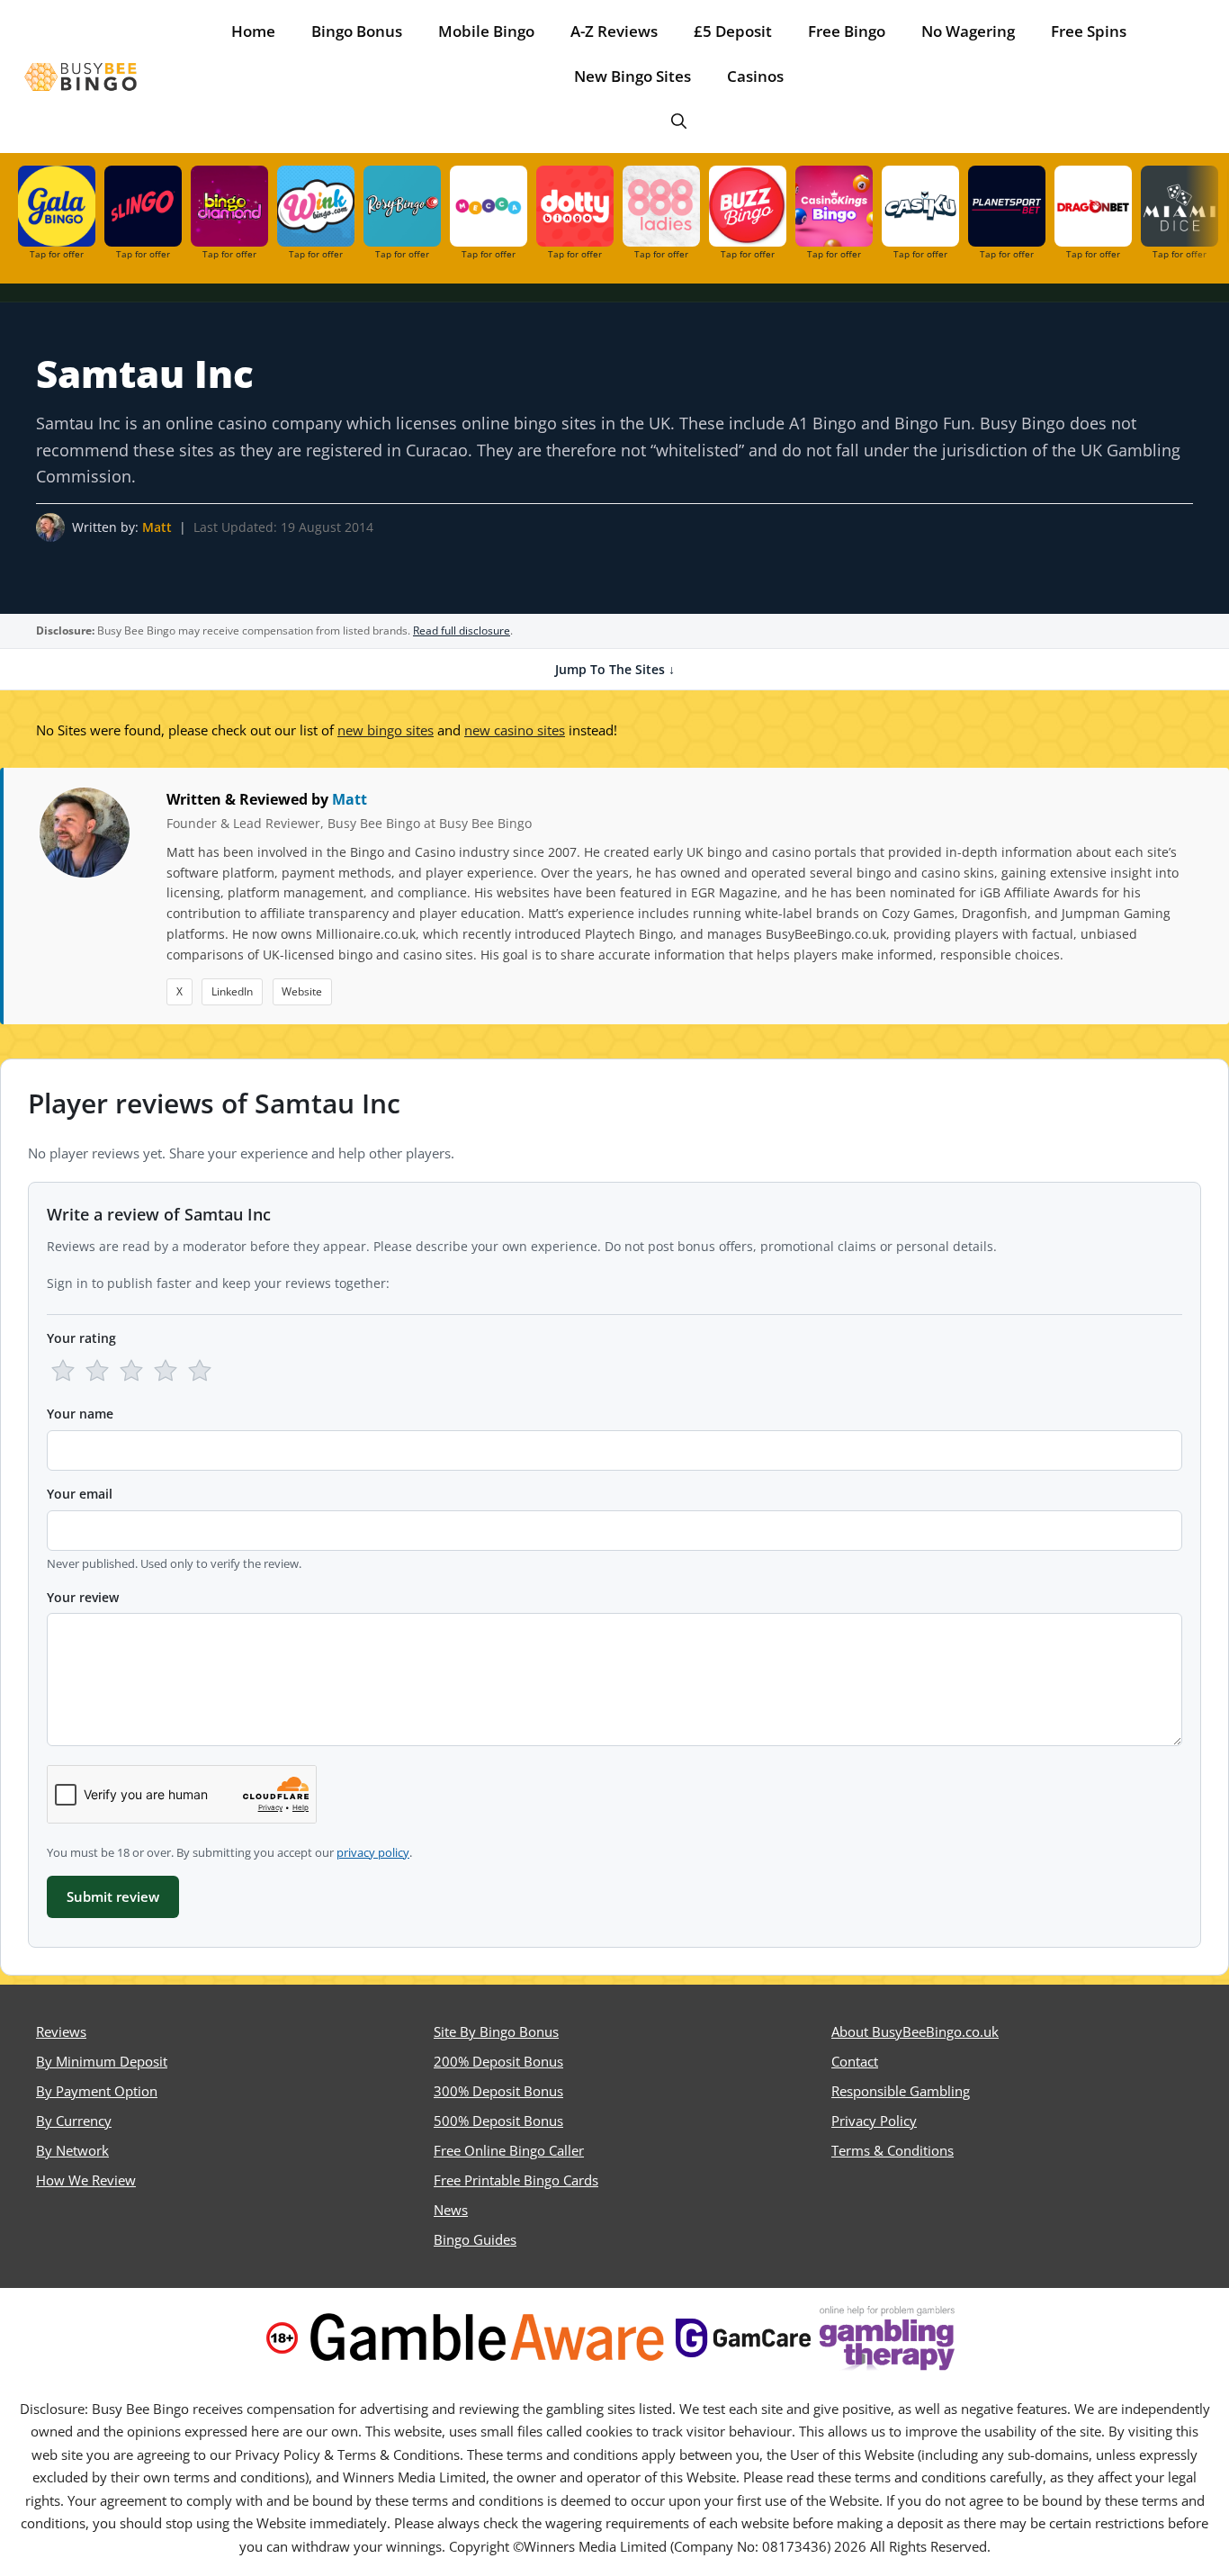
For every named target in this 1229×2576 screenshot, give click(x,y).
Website (302, 991)
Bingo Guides (475, 2239)
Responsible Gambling (901, 2091)
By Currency (74, 2121)
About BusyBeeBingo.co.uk (915, 2031)
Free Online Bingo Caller (509, 2150)
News (451, 2210)
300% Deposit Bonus (498, 2091)
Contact (855, 2061)
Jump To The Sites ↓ (615, 669)
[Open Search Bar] (679, 122)
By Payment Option (97, 2091)
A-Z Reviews (614, 31)
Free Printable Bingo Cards (516, 2180)
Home (253, 31)
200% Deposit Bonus (498, 2061)
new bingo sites (386, 730)
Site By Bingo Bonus (496, 2031)
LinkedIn (232, 991)
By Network (72, 2150)
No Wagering (968, 31)
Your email (80, 1494)
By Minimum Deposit (102, 2061)
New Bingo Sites (632, 76)
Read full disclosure (462, 630)
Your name (80, 1414)
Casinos (755, 76)
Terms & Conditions (893, 2150)
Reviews (61, 2031)
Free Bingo (847, 31)
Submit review (113, 1896)
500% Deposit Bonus (498, 2121)
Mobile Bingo (486, 31)
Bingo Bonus (357, 31)
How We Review (86, 2180)
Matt (157, 527)
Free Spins (1089, 31)
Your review (83, 1597)
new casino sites (515, 730)
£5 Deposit (733, 31)
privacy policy (373, 1852)
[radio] (63, 1371)
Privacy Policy (874, 2121)
